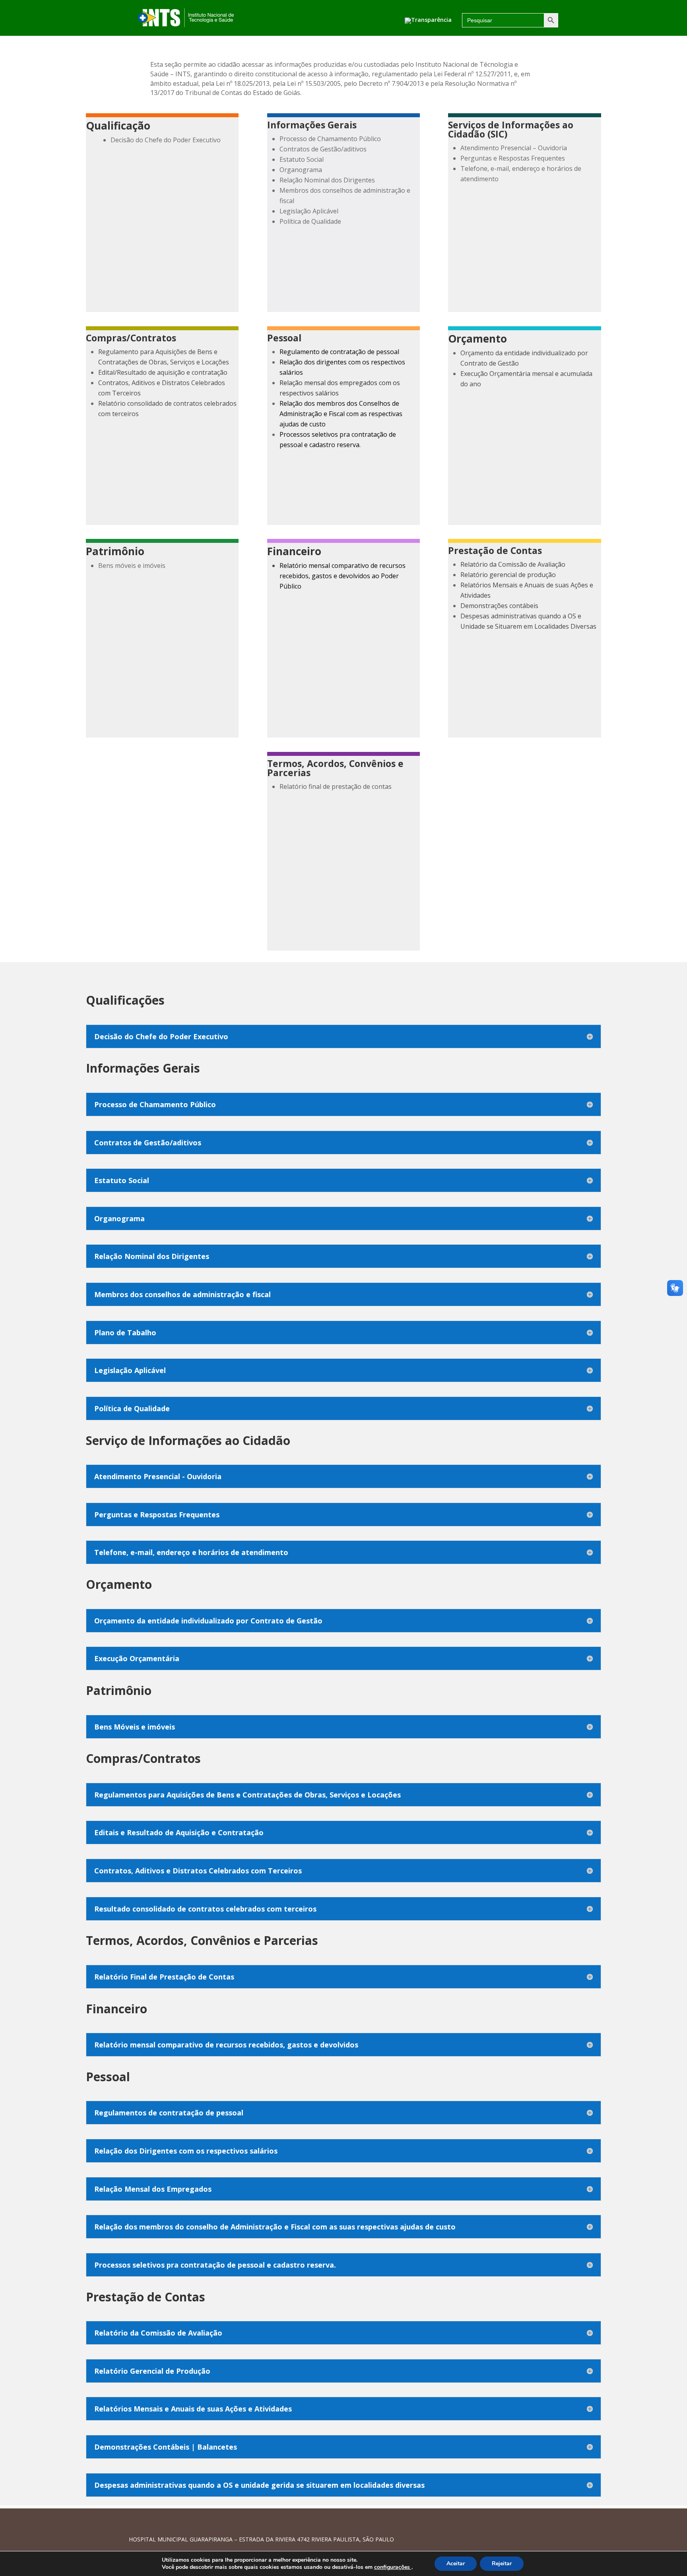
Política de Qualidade (310, 221)
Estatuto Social (302, 159)
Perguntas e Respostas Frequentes (513, 158)
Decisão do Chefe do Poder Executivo (166, 140)
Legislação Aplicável (309, 211)
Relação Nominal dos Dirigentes (327, 180)
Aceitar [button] (456, 2563)
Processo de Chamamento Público (330, 139)
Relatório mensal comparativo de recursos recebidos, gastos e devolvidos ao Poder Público (343, 576)
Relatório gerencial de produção (508, 575)
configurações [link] (393, 2567)
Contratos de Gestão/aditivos (323, 149)
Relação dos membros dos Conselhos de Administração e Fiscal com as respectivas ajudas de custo (341, 414)
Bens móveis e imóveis (132, 566)
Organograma (301, 170)
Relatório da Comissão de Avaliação (513, 564)
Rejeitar (502, 2563)
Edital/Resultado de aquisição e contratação (163, 372)
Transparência (431, 20)
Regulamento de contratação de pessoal (339, 352)
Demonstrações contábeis (499, 606)
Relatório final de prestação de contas (336, 786)
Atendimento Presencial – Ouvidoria (514, 148)
